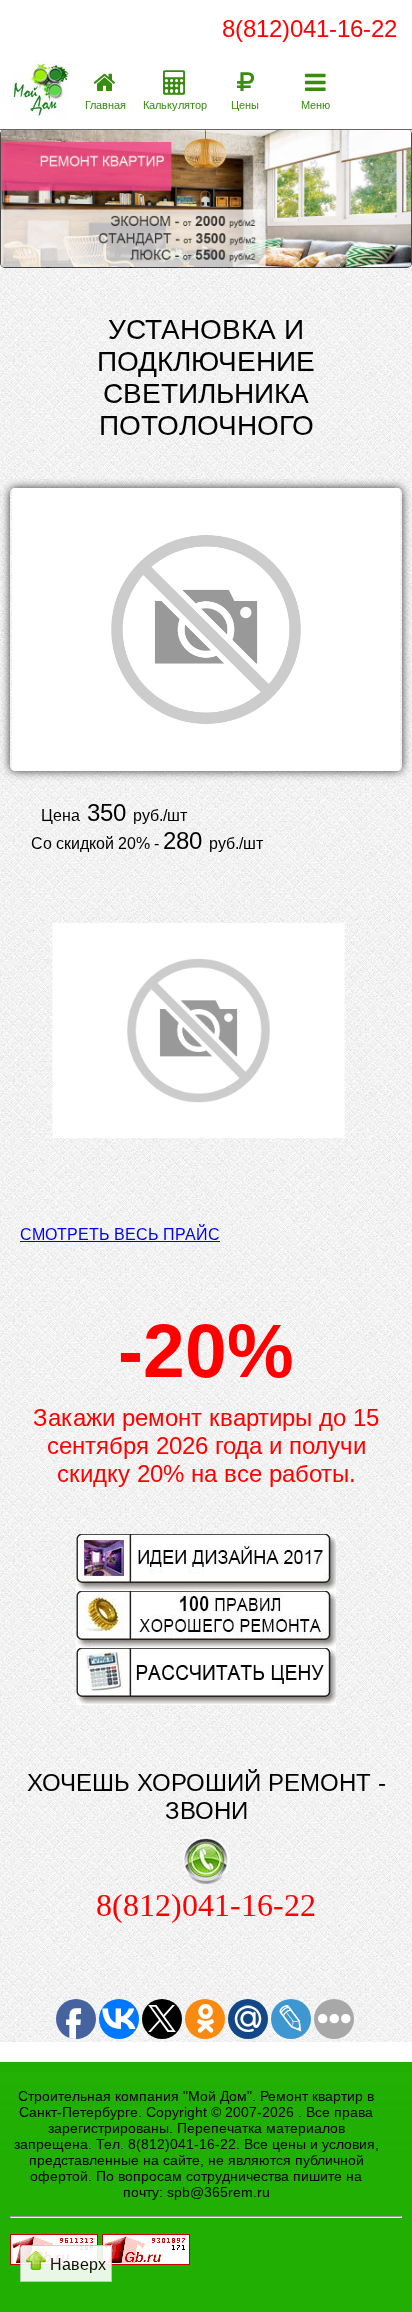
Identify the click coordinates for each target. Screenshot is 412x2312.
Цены (245, 105)
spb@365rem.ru (218, 2192)
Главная (105, 105)
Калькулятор (175, 105)
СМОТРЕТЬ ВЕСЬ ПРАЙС (120, 1234)
